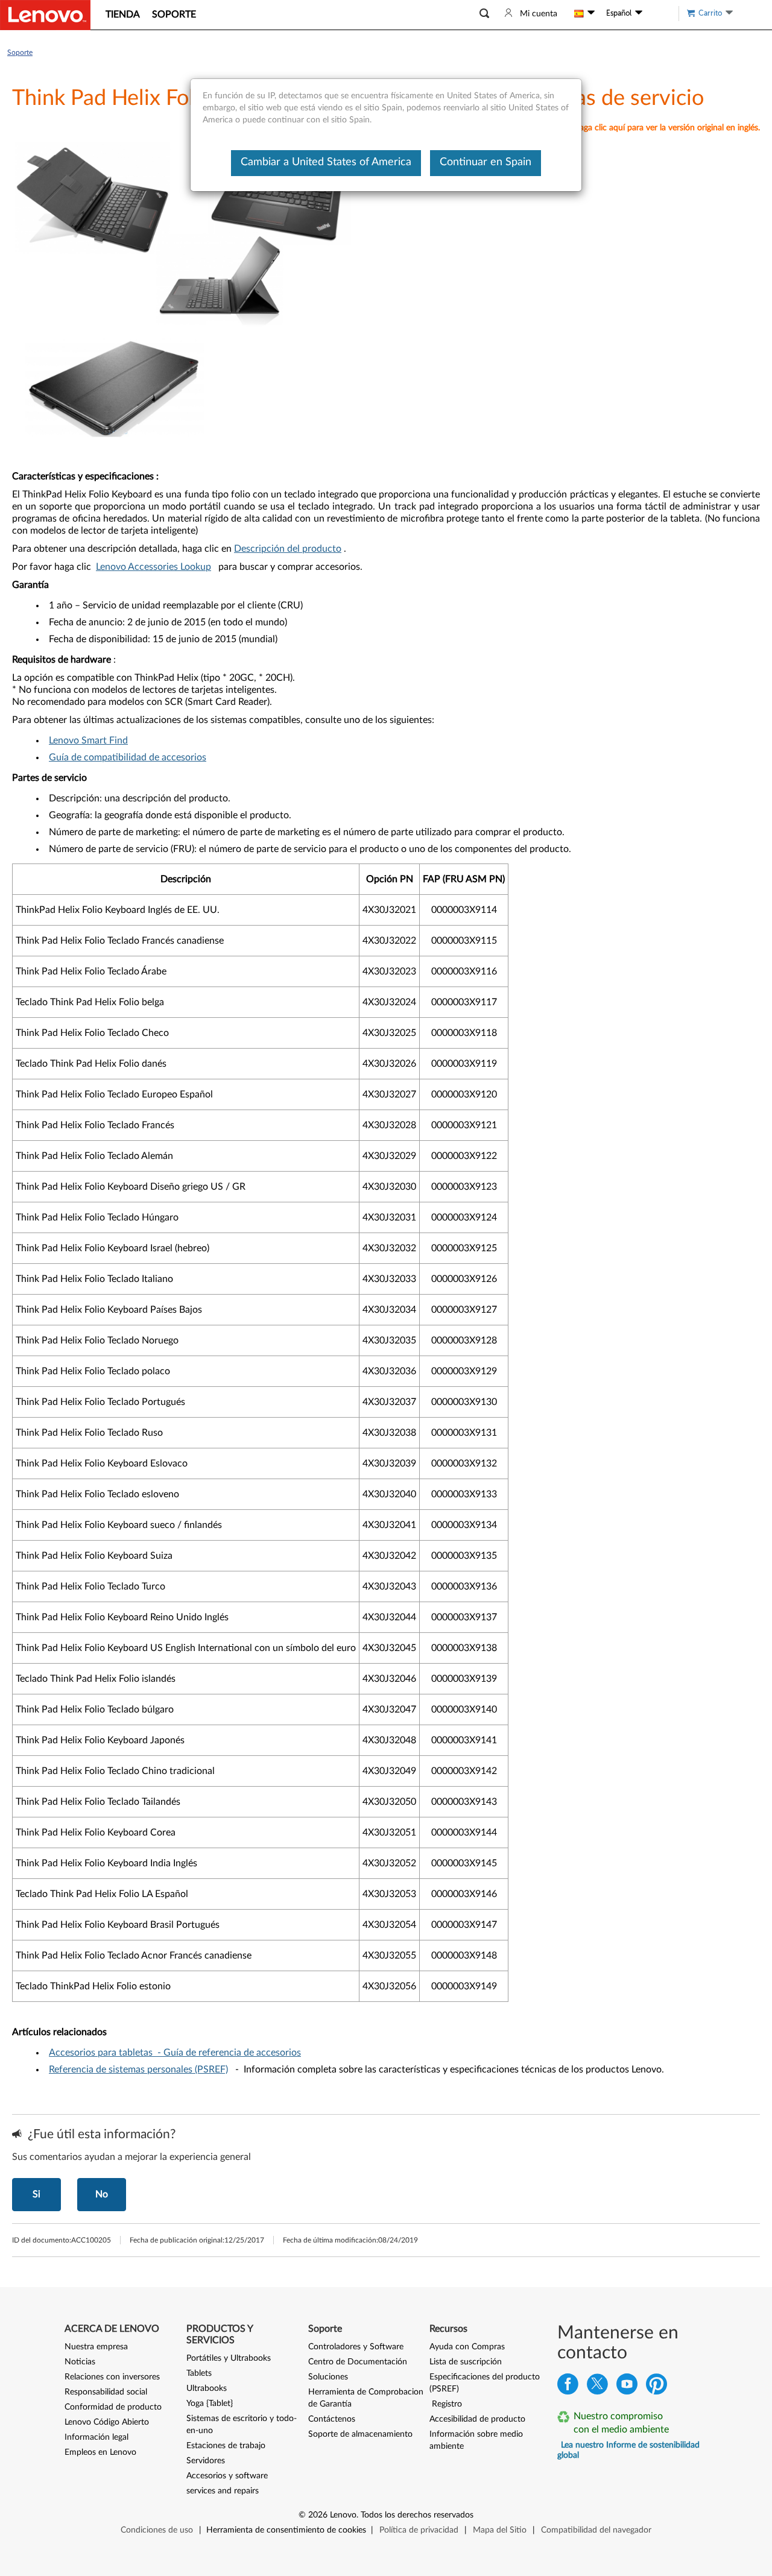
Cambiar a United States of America (326, 162)
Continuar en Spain (486, 162)
